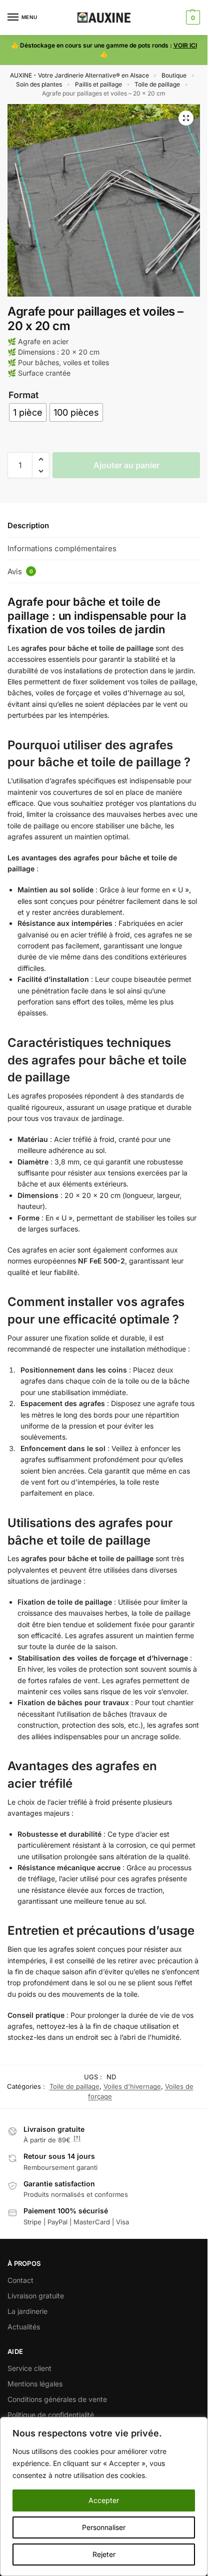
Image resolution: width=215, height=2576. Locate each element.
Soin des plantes (39, 84)
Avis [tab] (20, 571)
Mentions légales (35, 2384)
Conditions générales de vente (57, 2399)
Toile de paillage (157, 84)
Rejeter (104, 2554)
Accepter (104, 2500)
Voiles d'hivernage (132, 2086)
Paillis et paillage (98, 84)
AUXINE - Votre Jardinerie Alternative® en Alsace (79, 75)
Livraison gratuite (36, 2296)
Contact (20, 2280)
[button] (192, 18)
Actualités (24, 2327)
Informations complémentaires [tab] (62, 548)
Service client (29, 2368)
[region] (104, 2496)
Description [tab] (28, 525)
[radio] (28, 412)
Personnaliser (104, 2527)
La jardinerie (27, 2311)
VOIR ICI (185, 45)
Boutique (174, 75)
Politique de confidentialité (51, 2415)
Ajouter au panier (126, 465)
